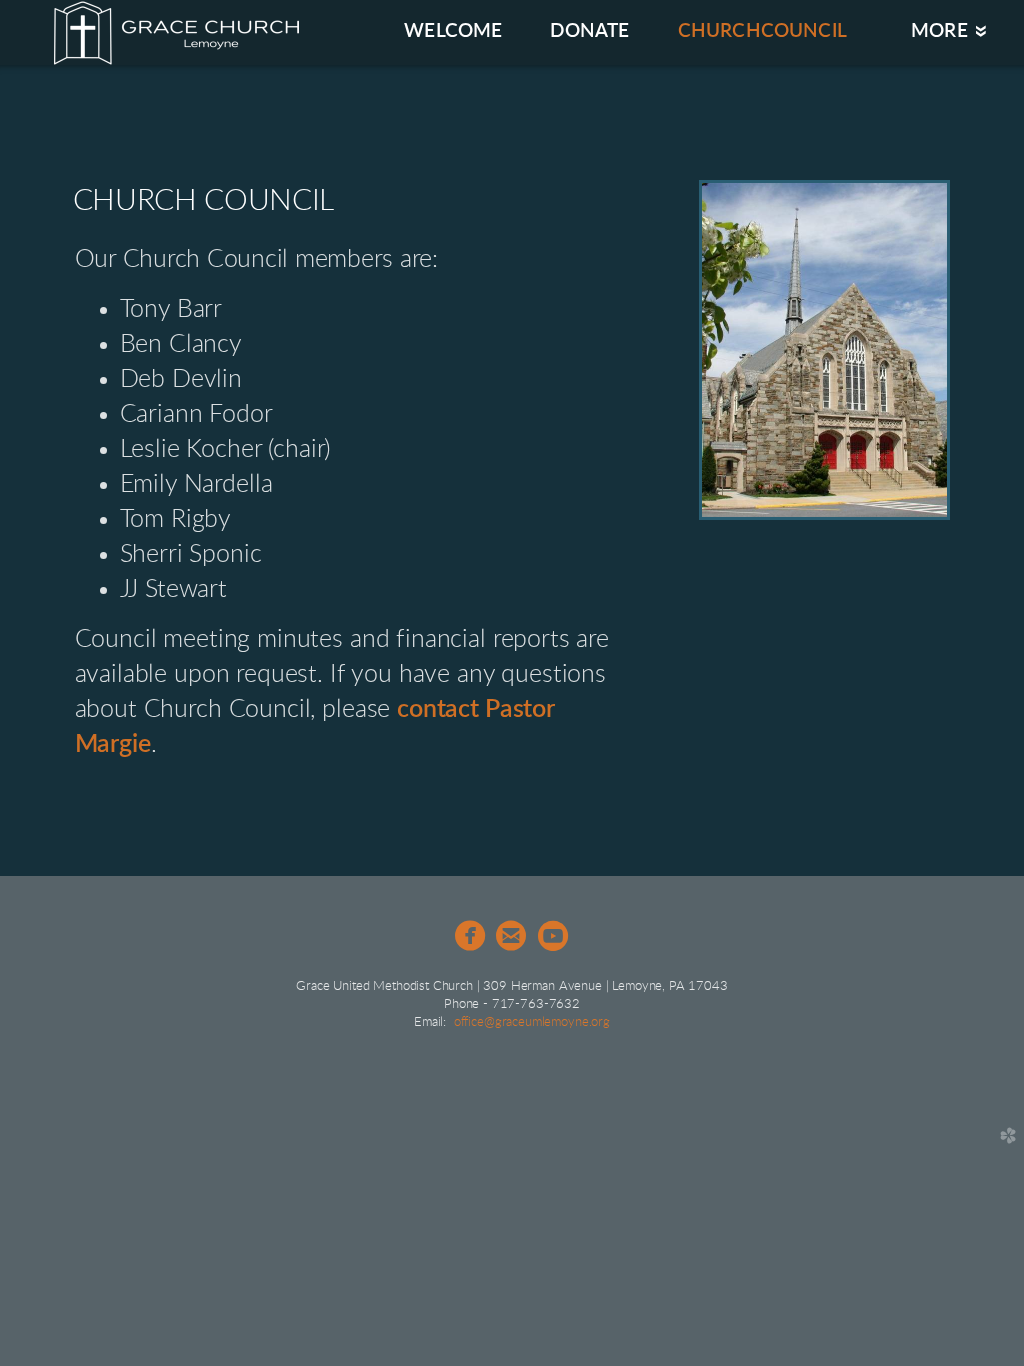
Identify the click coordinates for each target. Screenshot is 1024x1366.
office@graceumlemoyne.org (532, 1022)
